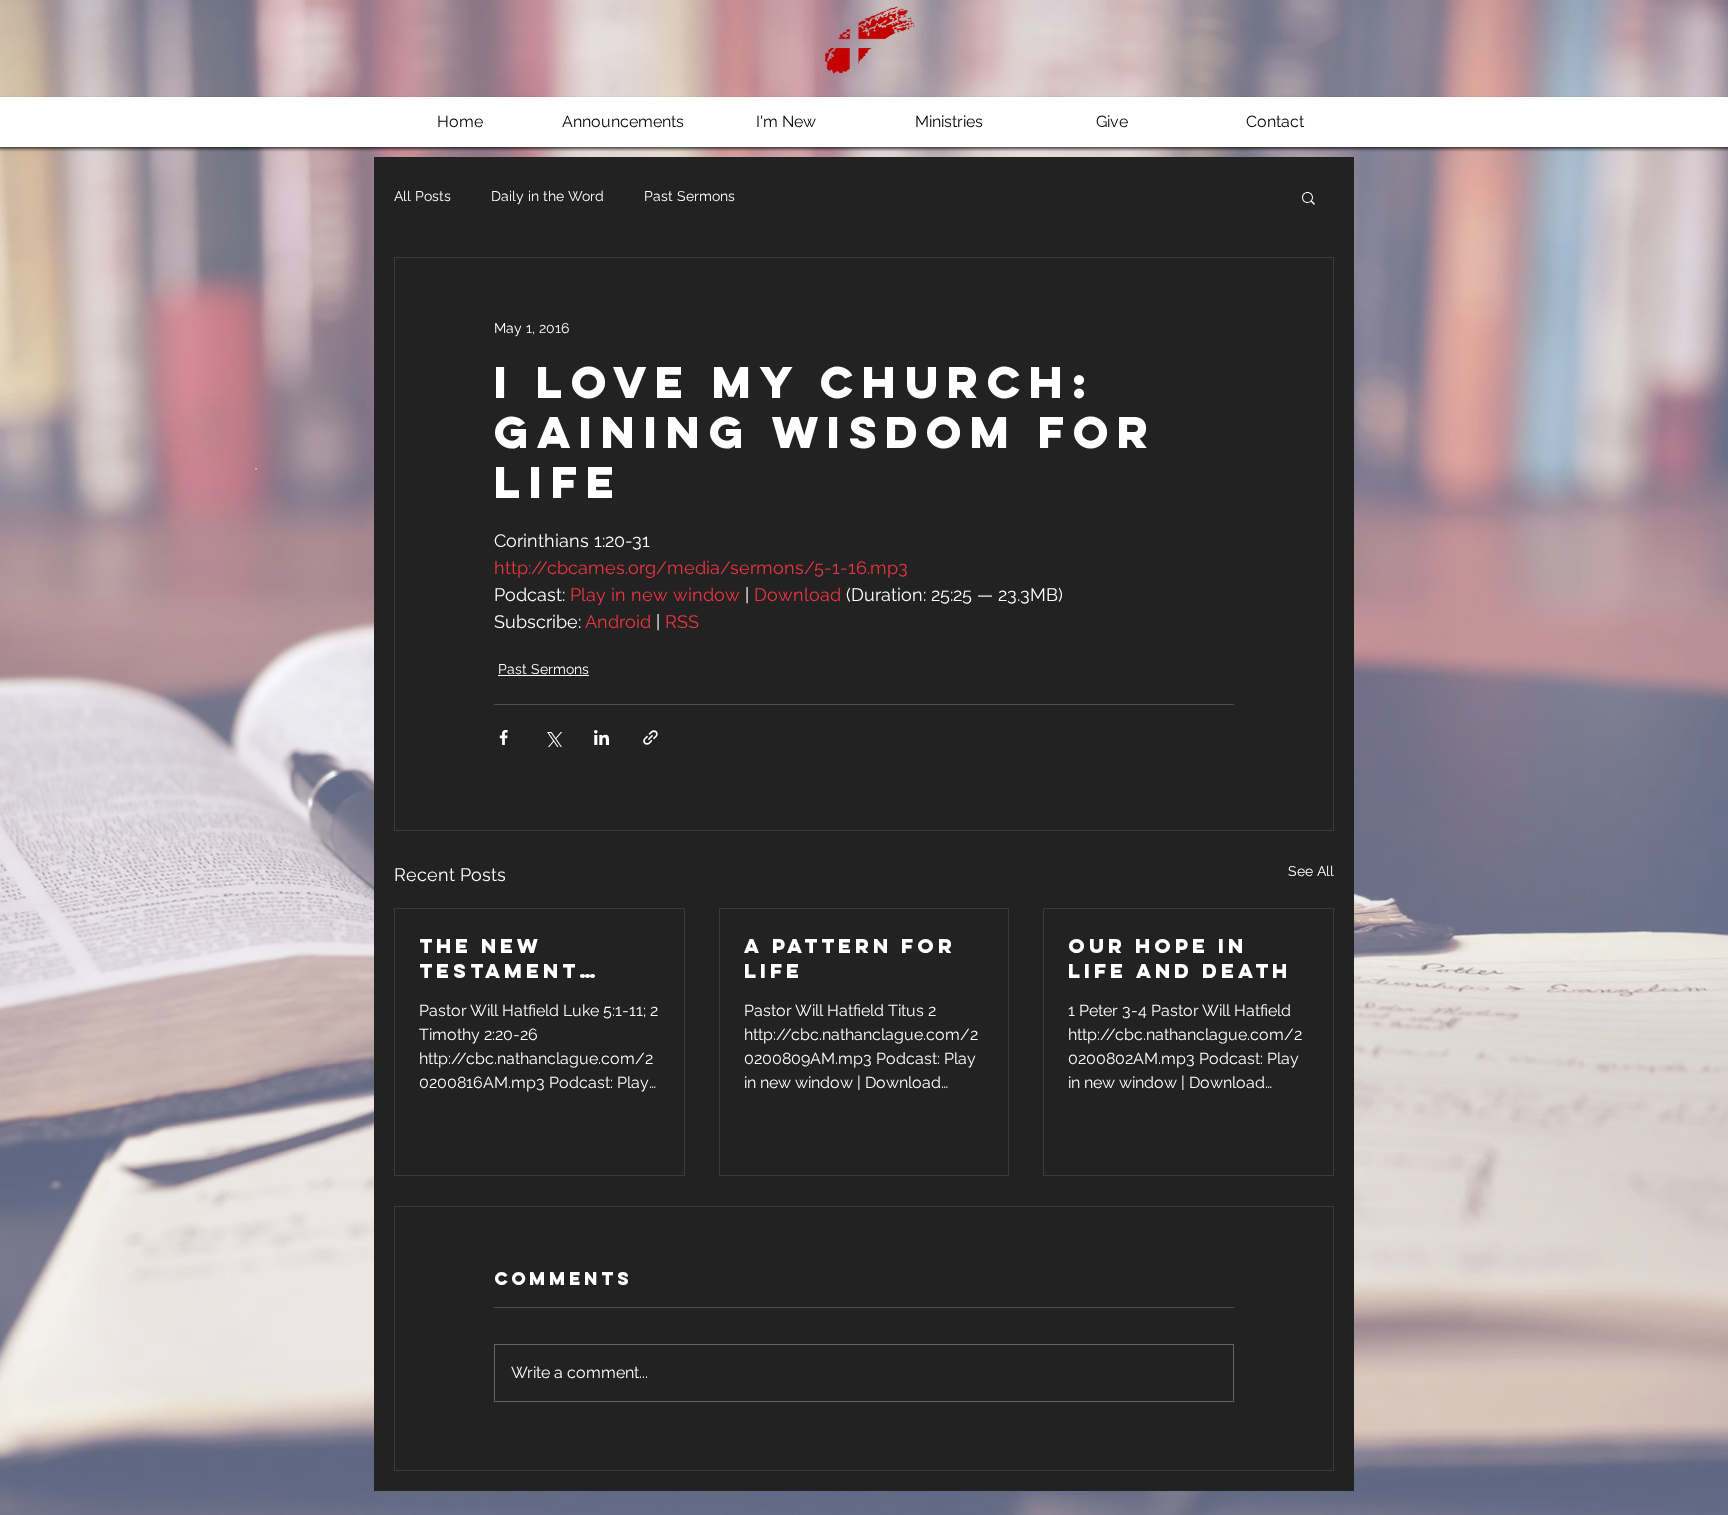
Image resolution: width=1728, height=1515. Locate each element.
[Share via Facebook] (503, 737)
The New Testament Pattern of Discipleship (513, 958)
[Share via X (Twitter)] (552, 737)
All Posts (422, 196)
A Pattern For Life (850, 958)
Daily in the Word (547, 196)
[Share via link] (650, 737)
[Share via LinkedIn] (601, 737)
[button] (1308, 197)
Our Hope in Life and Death (1179, 958)
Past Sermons (689, 196)
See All (1311, 871)
